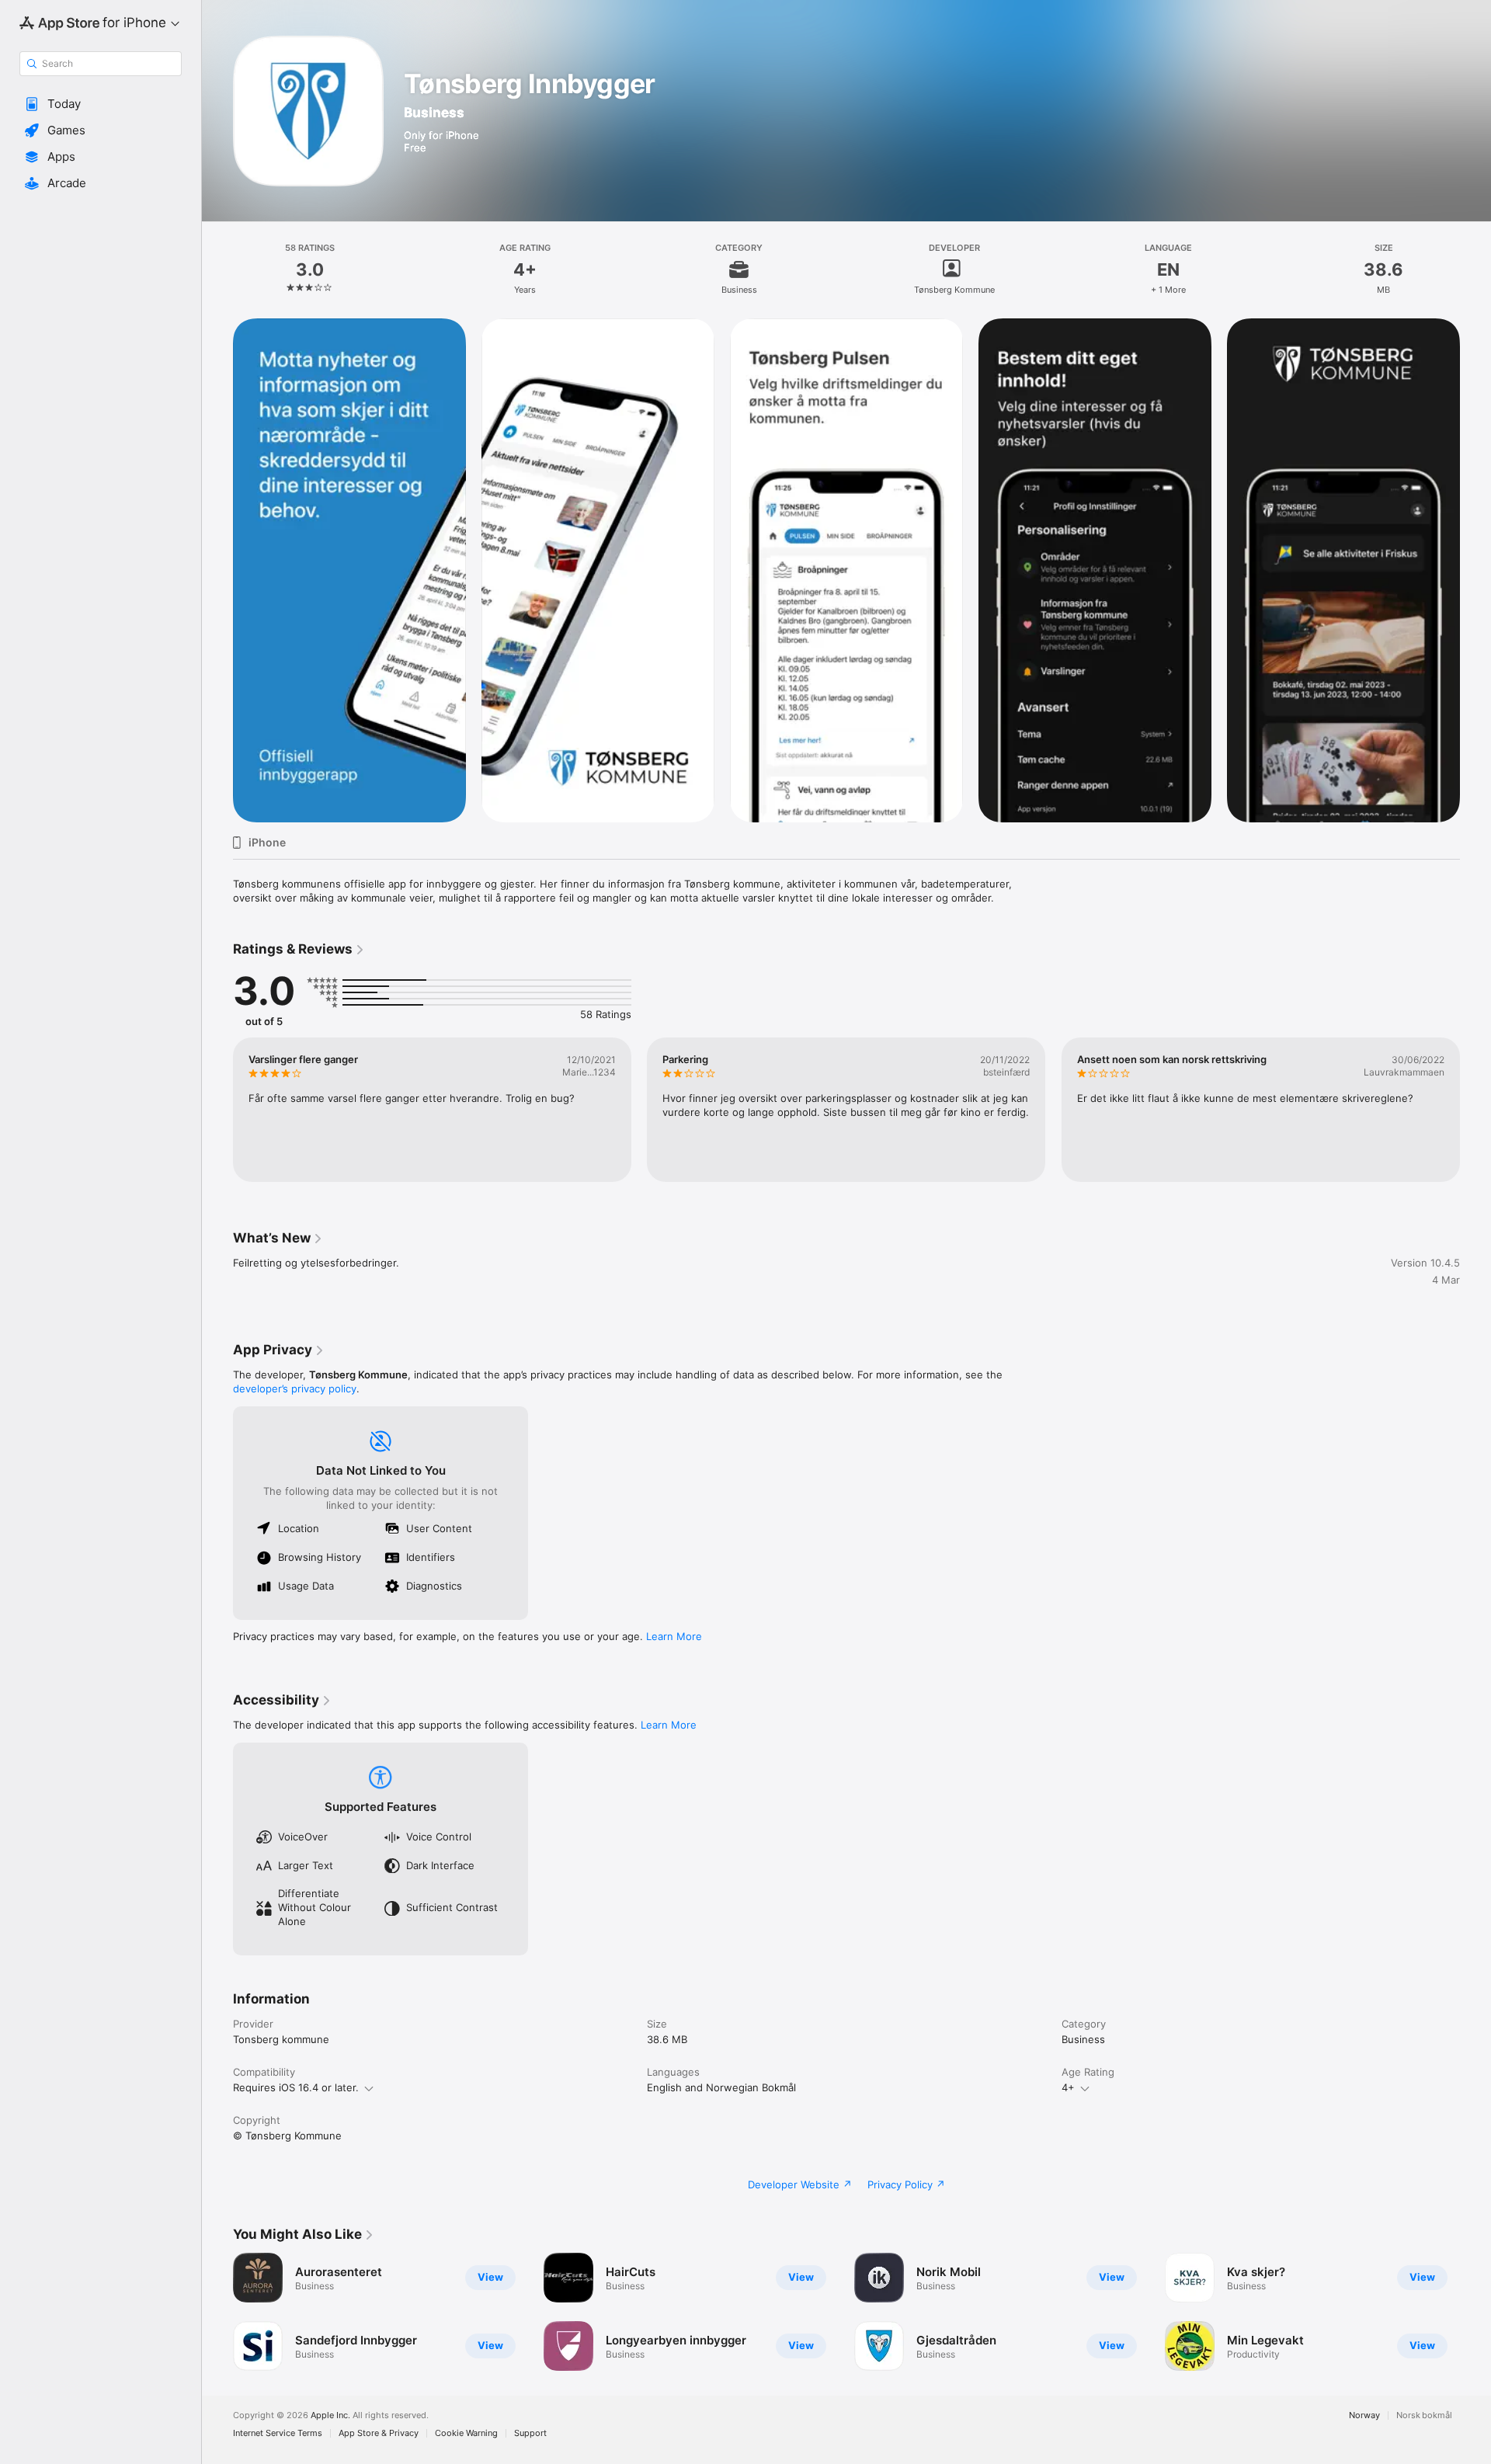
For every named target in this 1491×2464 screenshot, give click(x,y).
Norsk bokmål (1424, 2415)
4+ (1068, 2087)
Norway (1364, 2415)
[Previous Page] (217, 1110)
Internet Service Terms (278, 2433)
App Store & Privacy (379, 2433)
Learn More (674, 1636)
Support (530, 2433)
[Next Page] (1475, 1110)
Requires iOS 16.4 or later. (296, 2087)
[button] (101, 104)
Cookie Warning (466, 2433)
